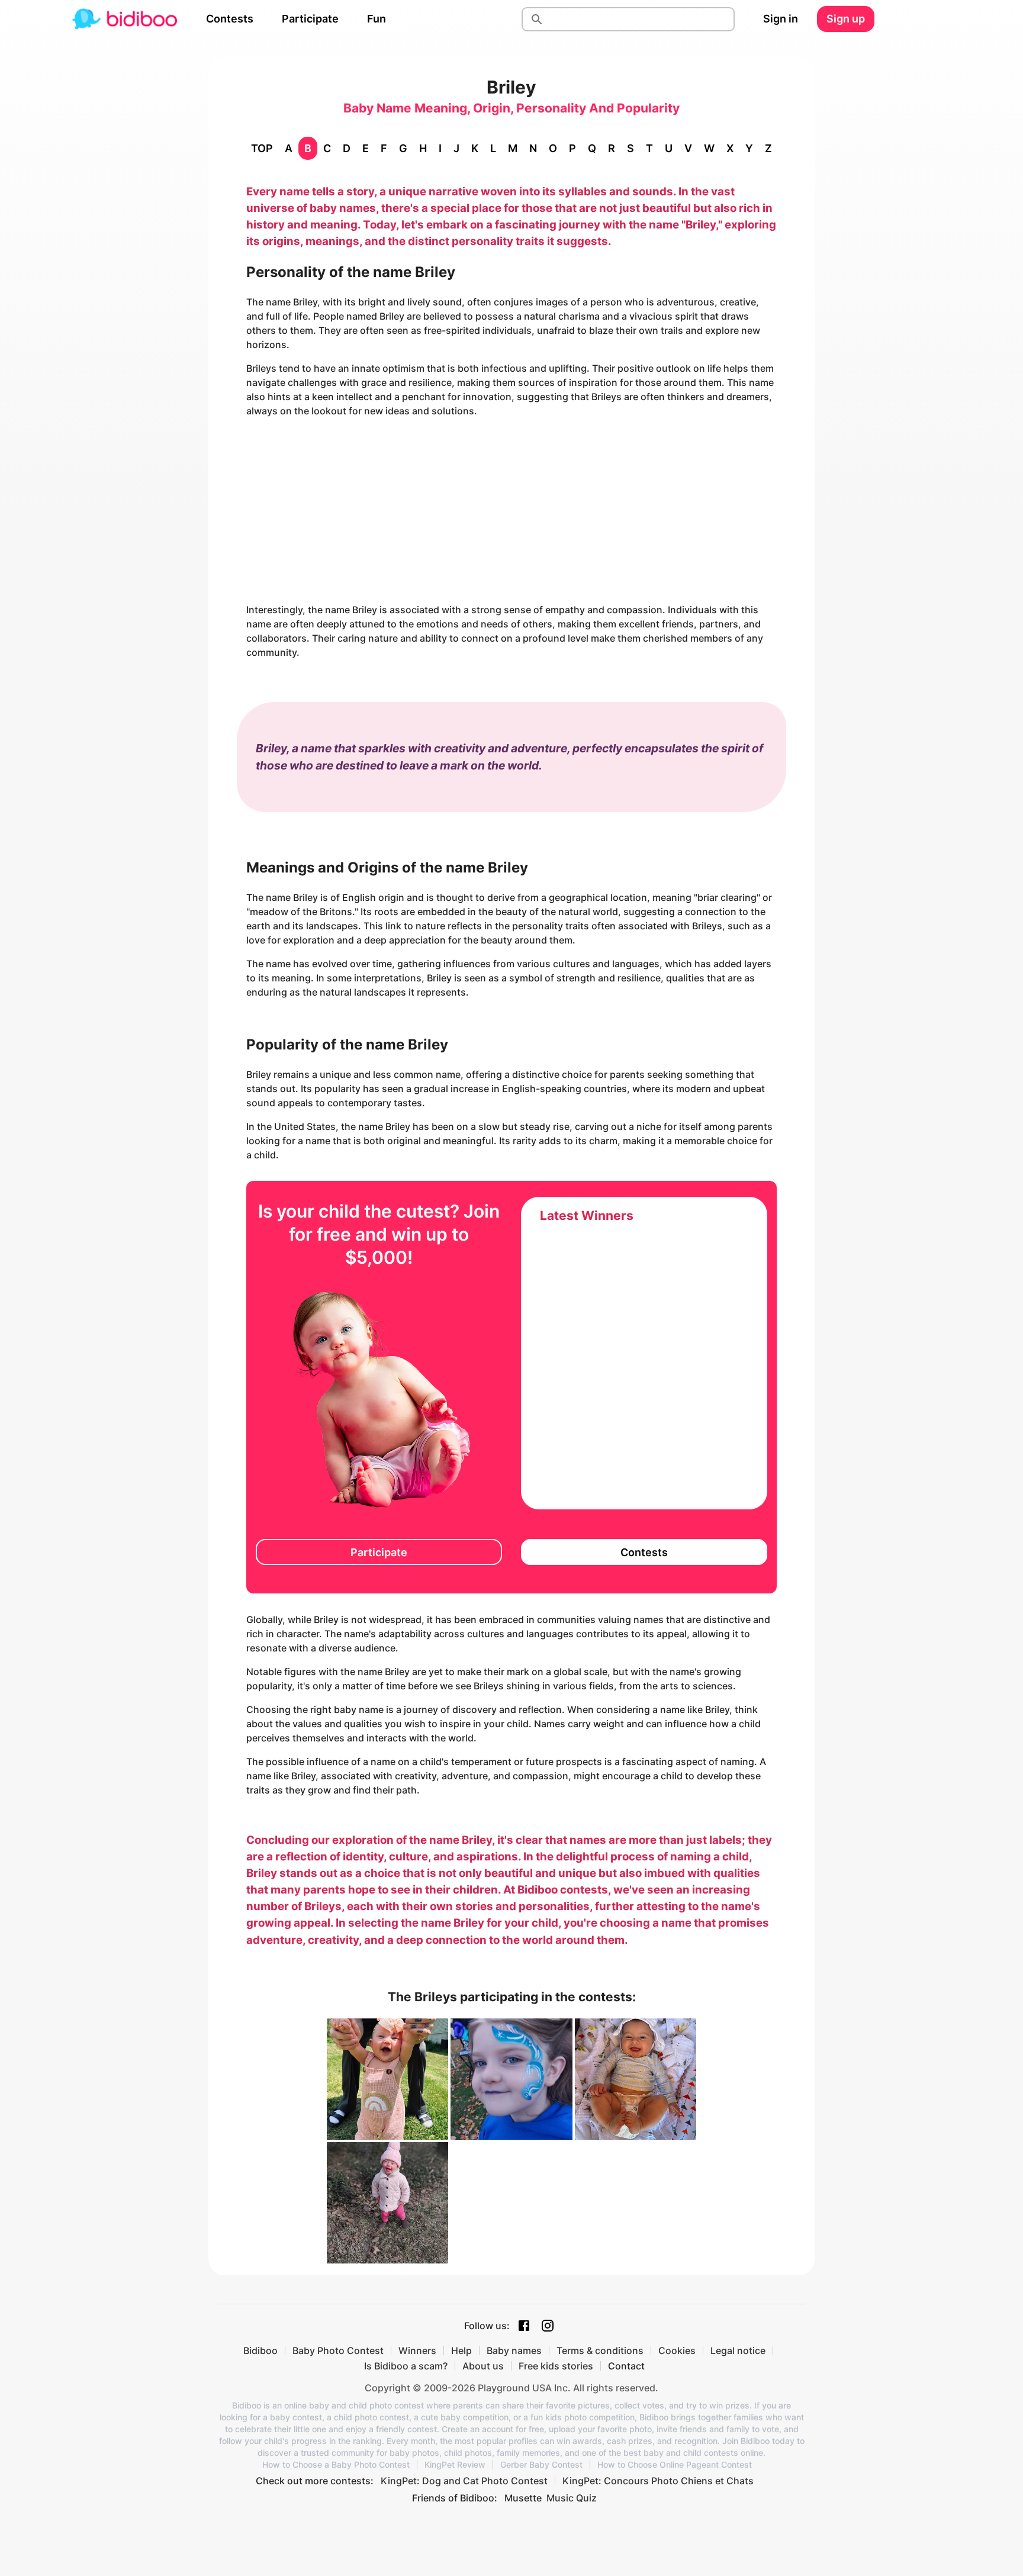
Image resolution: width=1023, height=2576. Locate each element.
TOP (262, 148)
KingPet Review (455, 2465)
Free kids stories (556, 2366)
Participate (310, 19)
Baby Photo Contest (338, 2350)
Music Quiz (572, 2498)
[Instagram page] (548, 2326)
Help (461, 2350)
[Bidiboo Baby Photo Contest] (124, 19)
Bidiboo (260, 2350)
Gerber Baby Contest (541, 2465)
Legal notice (738, 2350)
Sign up (846, 19)
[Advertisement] (511, 510)
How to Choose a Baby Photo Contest (336, 2465)
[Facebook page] (524, 2326)
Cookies (677, 2350)
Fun (377, 19)
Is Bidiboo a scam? (406, 2366)
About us (483, 2366)
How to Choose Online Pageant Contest (675, 2465)
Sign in (781, 19)
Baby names (514, 2350)
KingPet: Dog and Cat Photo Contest (464, 2481)
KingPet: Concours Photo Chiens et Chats (658, 2481)
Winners (417, 2350)
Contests (230, 19)
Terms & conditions (600, 2350)
